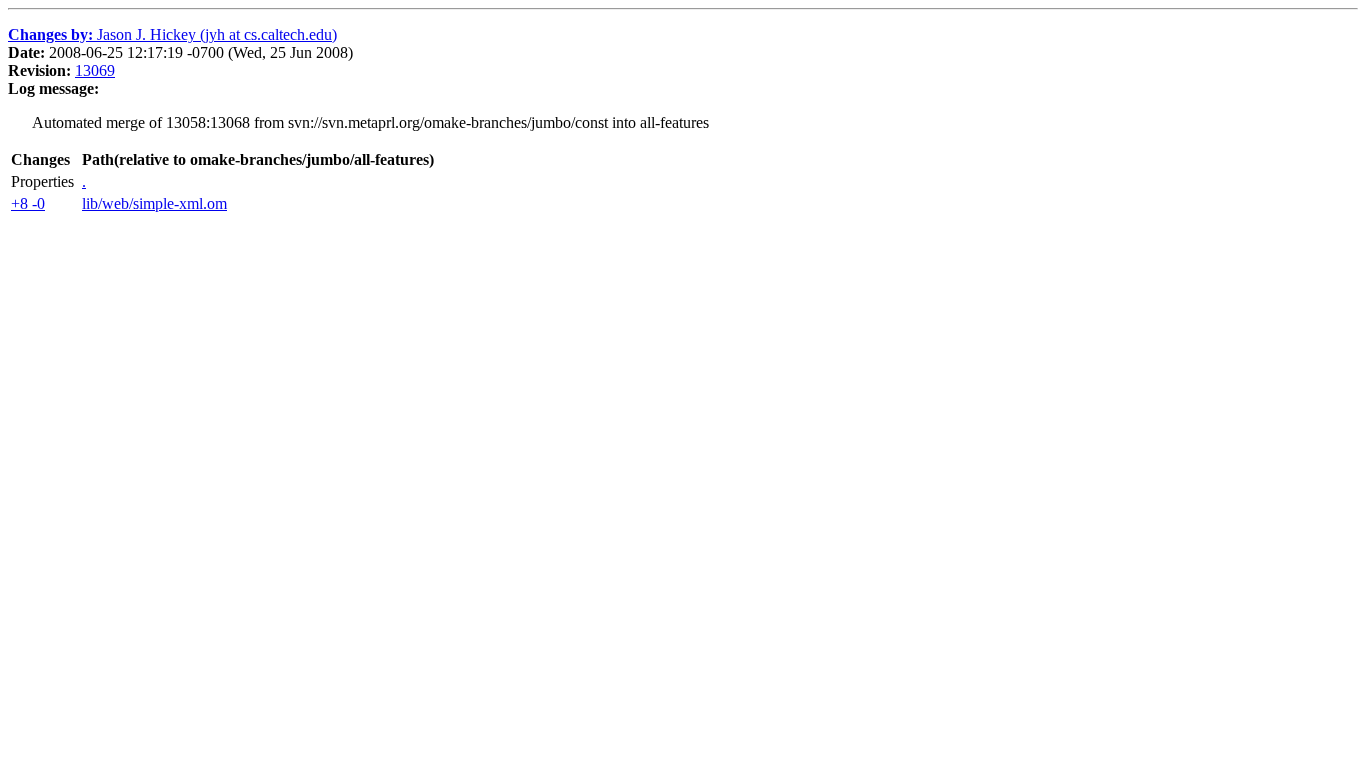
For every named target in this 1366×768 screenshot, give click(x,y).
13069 (95, 70)
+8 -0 (28, 203)
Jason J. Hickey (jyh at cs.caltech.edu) (172, 34)
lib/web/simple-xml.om (154, 203)
